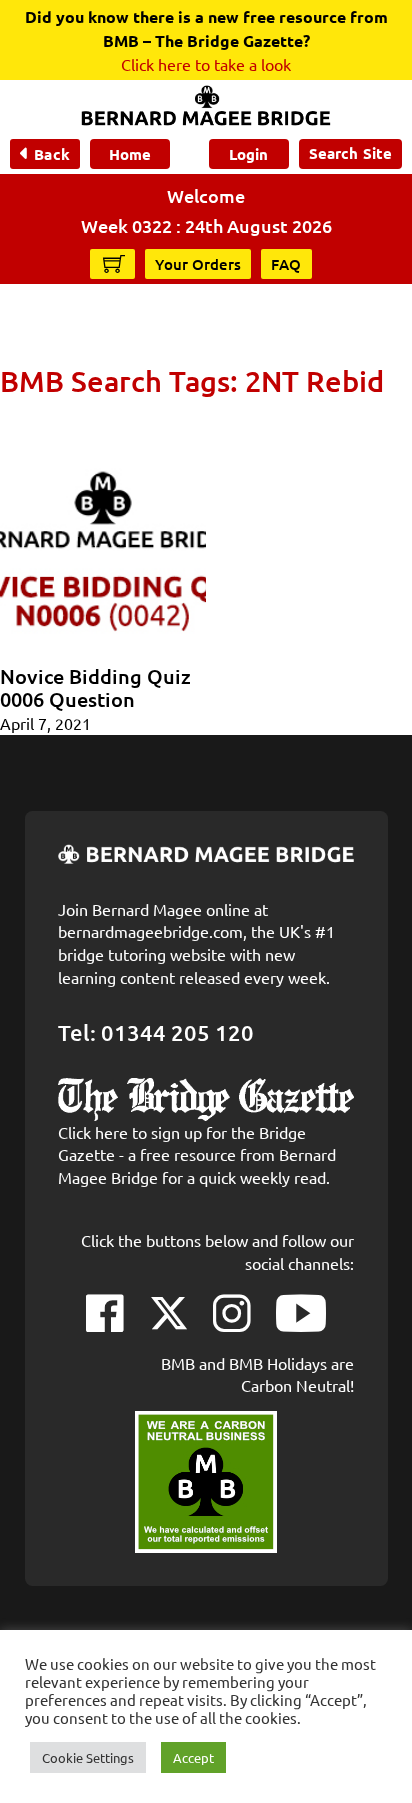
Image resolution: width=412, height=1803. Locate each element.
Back (51, 154)
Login (248, 154)
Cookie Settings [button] (88, 1757)
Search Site (350, 153)
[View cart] (114, 263)
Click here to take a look (206, 64)
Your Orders (198, 264)
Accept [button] (193, 1757)
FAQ (286, 264)
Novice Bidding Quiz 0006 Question (95, 688)
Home (130, 154)
